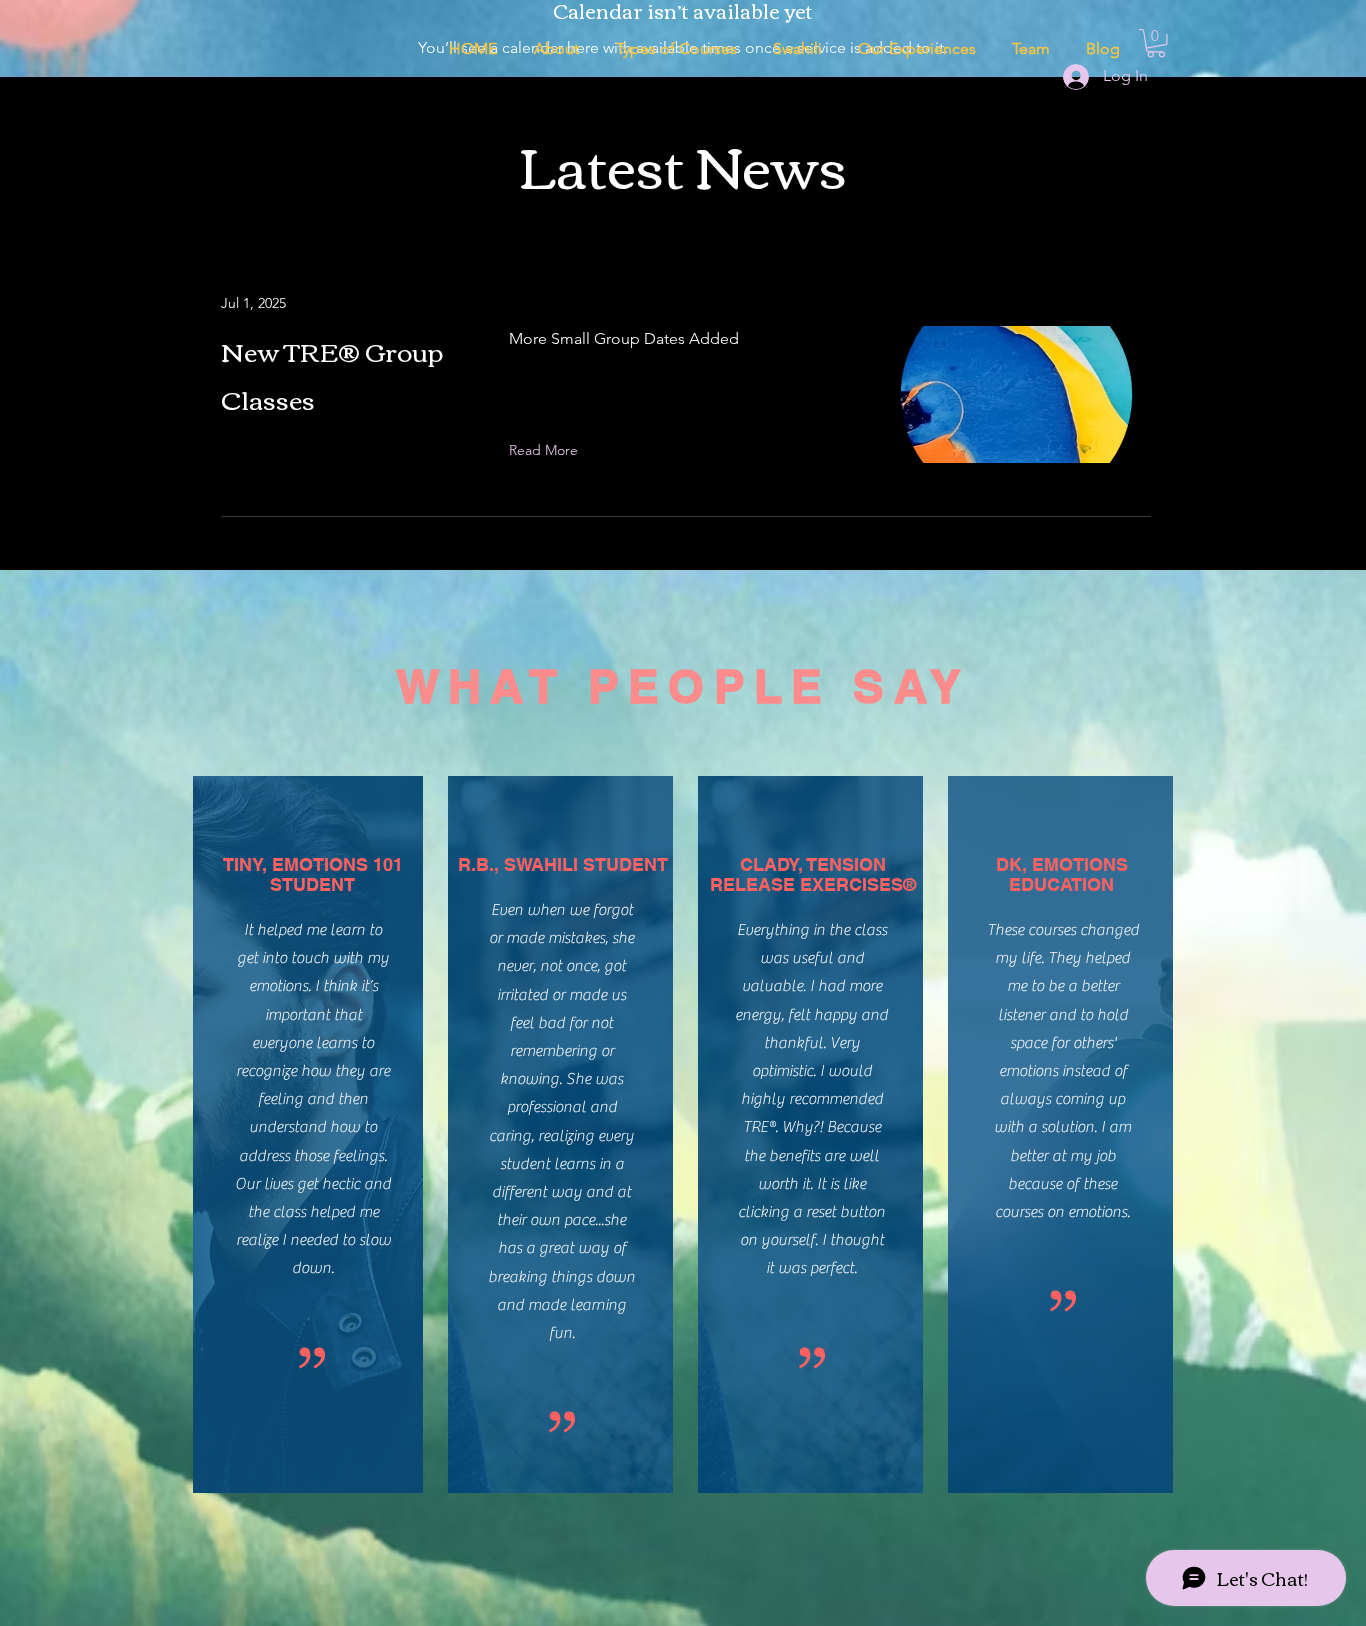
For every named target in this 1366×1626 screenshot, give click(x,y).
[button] (797, 49)
